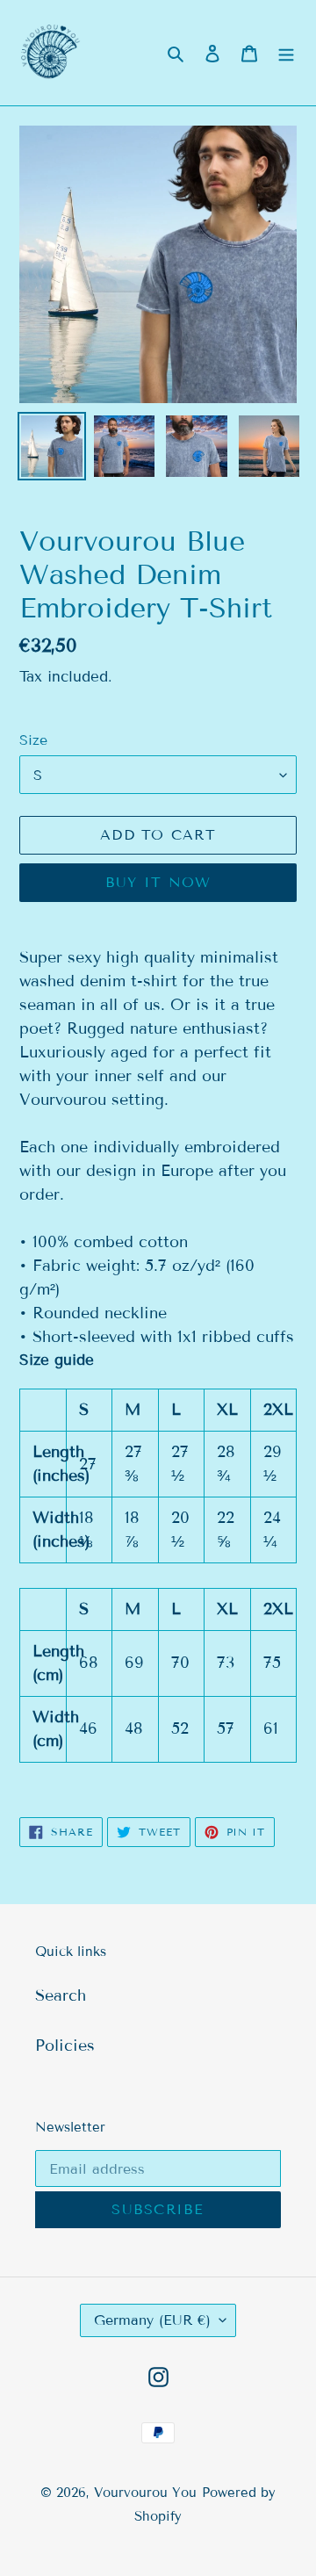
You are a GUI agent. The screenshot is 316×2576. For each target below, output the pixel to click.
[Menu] (286, 53)
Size (33, 740)
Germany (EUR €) (152, 2320)
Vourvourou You (145, 2493)
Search (61, 1995)
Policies (65, 2046)
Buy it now (158, 882)
